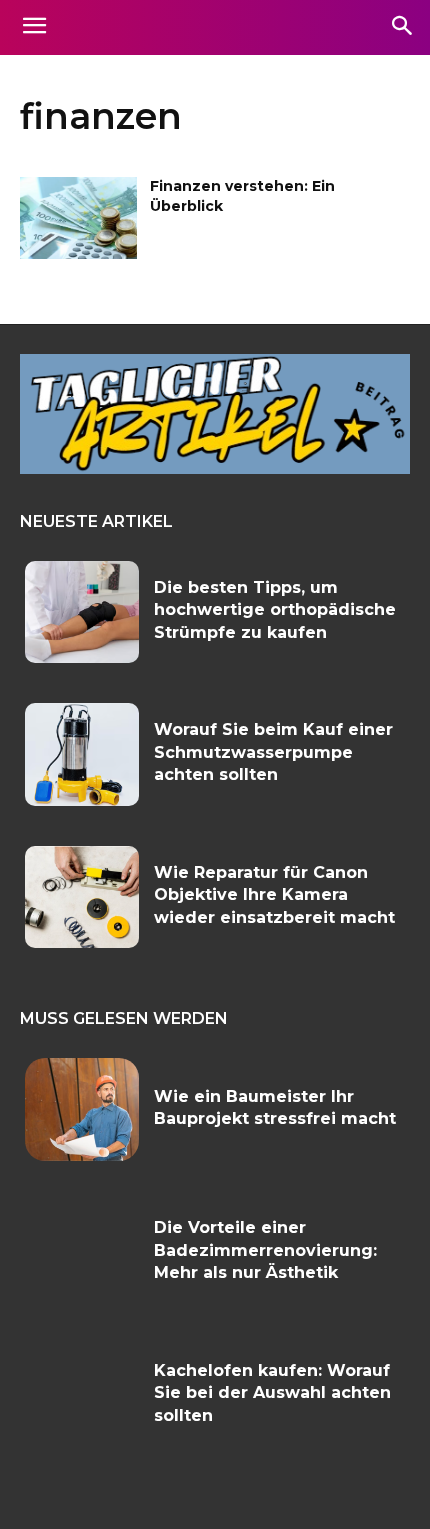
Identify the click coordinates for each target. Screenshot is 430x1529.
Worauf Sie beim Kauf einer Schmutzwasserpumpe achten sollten (273, 752)
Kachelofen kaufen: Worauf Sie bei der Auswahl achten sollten (272, 1393)
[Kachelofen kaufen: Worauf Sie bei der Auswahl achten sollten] (82, 1395)
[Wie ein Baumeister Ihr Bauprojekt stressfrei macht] (82, 1109)
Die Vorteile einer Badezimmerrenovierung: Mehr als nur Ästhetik (265, 1250)
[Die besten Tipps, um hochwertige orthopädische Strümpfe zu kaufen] (82, 612)
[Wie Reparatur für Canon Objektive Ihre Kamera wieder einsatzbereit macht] (82, 897)
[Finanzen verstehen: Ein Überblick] (78, 218)
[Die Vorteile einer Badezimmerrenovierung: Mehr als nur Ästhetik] (82, 1252)
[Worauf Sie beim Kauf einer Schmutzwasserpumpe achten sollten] (82, 754)
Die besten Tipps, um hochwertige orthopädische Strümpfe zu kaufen (275, 610)
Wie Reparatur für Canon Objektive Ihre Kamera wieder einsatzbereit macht (274, 895)
